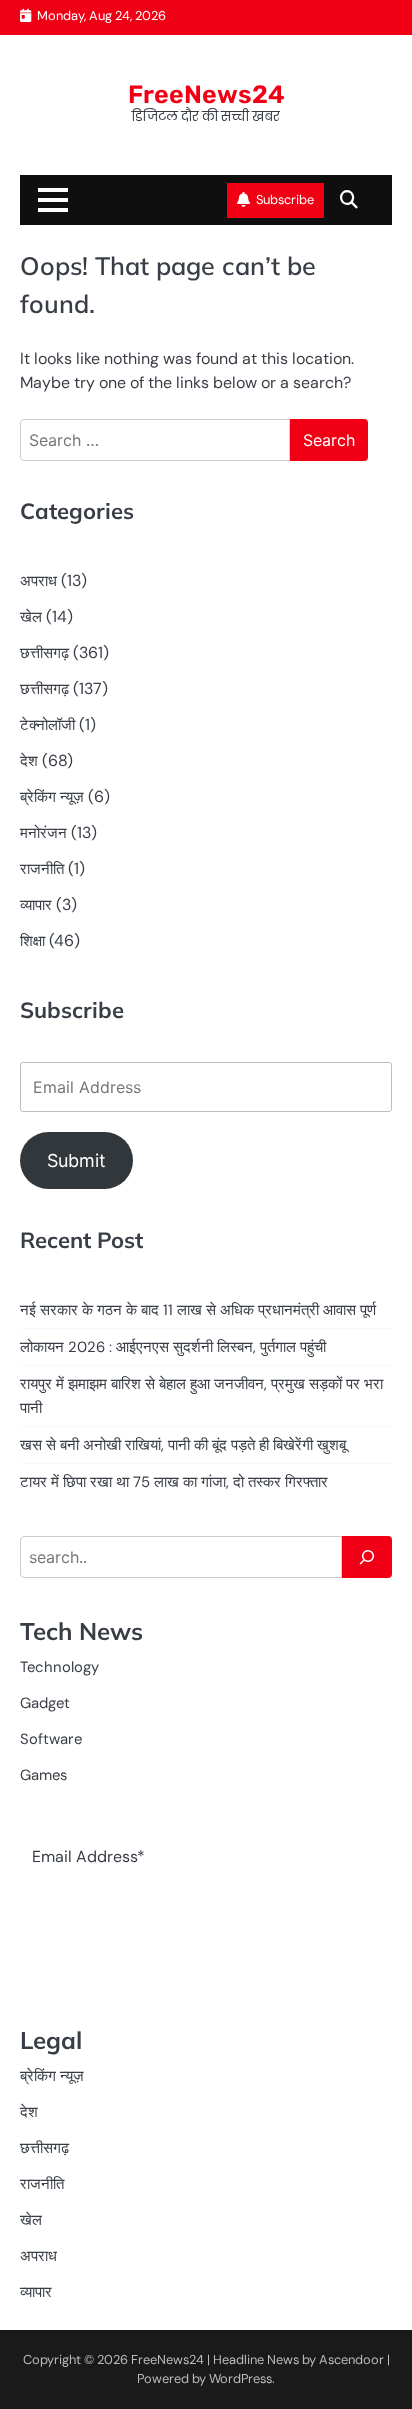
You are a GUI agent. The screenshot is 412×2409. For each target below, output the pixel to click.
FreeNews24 (206, 94)
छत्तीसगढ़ (44, 653)
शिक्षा (32, 941)
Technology (59, 1667)
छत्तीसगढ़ (44, 689)
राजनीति (42, 869)
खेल (31, 617)
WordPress (240, 2378)
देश (29, 761)
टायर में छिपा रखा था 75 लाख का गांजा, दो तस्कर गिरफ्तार (174, 1482)
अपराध (38, 581)
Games (43, 1775)
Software (51, 1739)
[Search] (367, 1557)
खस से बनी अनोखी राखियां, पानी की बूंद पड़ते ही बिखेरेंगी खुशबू (183, 1445)
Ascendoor (351, 2359)
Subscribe (285, 199)
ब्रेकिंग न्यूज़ (52, 797)
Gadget (45, 1703)
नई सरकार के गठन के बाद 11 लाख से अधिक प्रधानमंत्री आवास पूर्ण (198, 1310)
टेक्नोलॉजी (47, 725)
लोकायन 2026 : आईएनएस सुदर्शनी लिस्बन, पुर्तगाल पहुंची (173, 1347)
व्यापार (36, 905)
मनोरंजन (43, 833)
